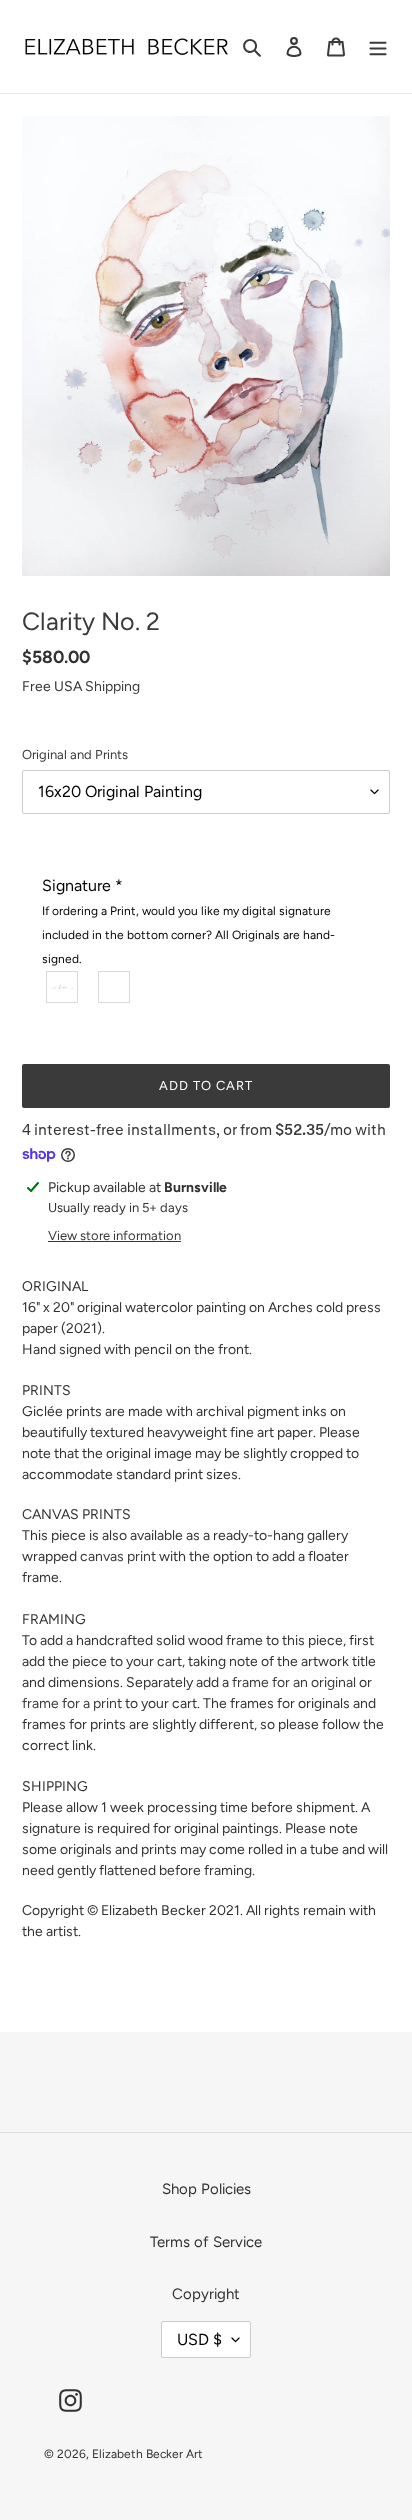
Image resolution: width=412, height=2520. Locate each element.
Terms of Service (206, 2242)
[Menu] (378, 46)
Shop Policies (206, 2189)
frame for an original (294, 1682)
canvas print (118, 1556)
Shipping (112, 686)
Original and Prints (75, 754)
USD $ (199, 2339)
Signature (188, 921)
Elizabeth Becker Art (147, 2454)
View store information (114, 1235)
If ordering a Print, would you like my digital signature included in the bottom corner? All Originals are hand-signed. (188, 935)
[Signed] (63, 987)
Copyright (206, 2294)
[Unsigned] (115, 987)
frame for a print (72, 1703)
